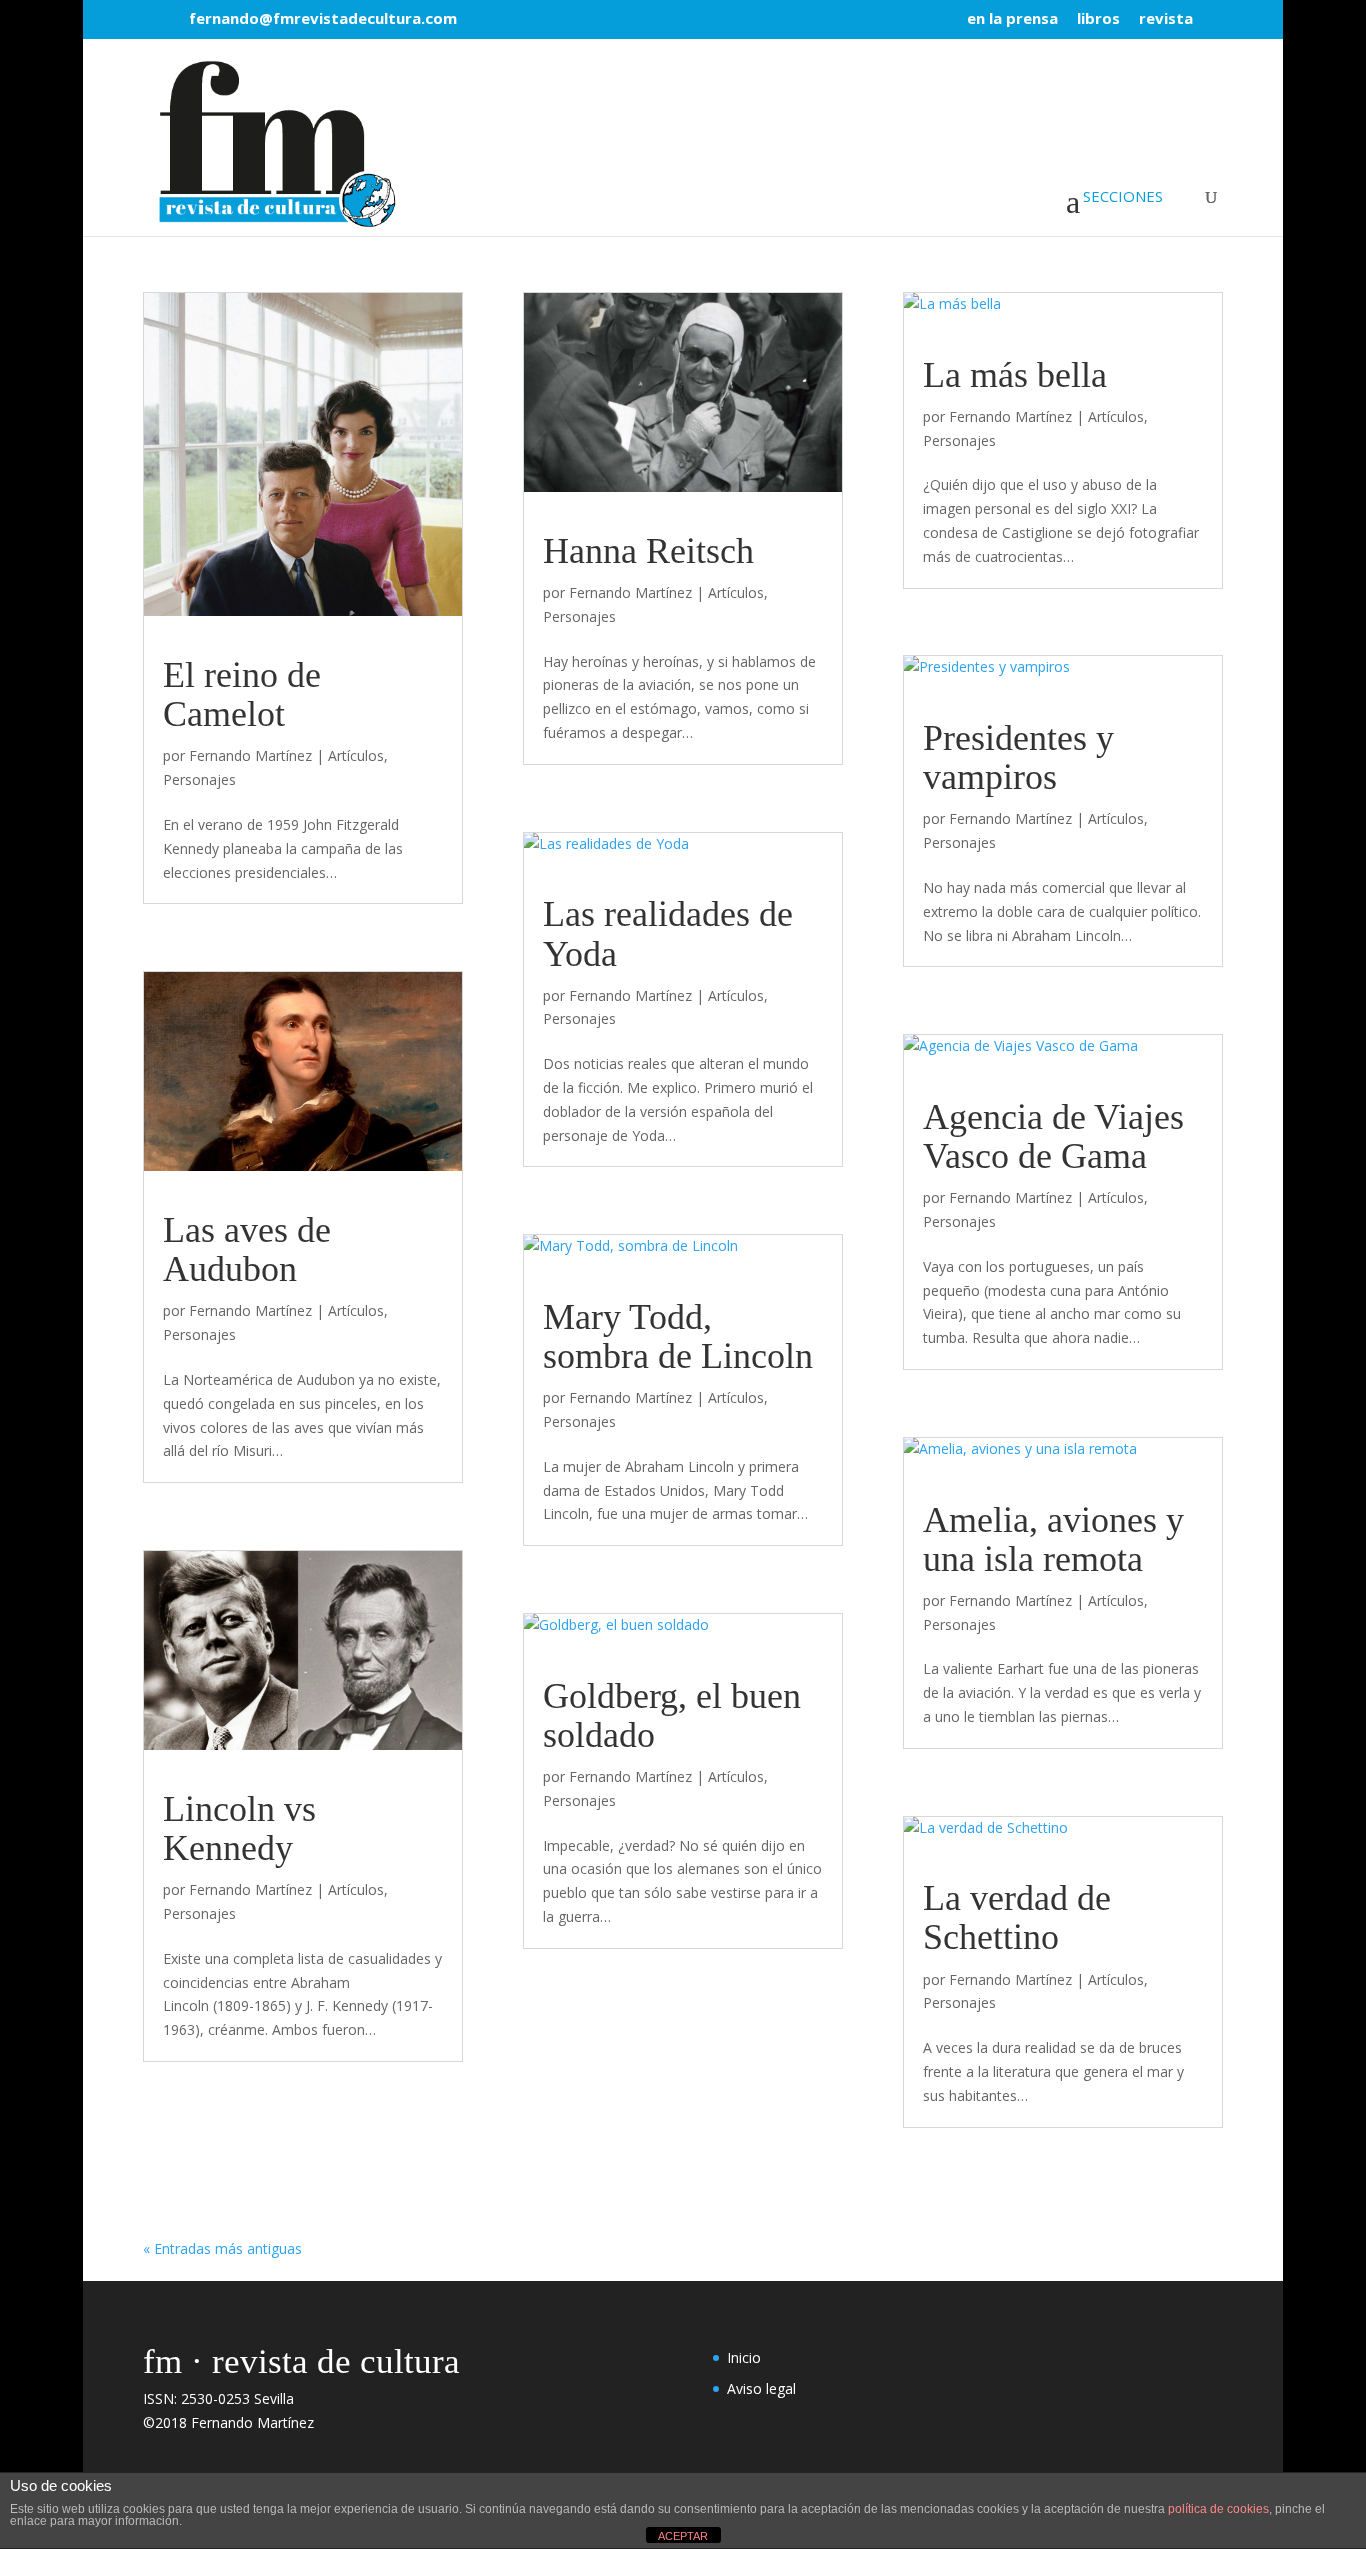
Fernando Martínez (250, 755)
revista (1166, 19)
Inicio (744, 2357)
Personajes (199, 779)
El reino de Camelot (242, 694)
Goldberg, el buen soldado (672, 1715)
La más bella (1015, 375)
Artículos (356, 755)
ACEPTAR (683, 2536)
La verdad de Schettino (1017, 1917)
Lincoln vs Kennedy (239, 1828)
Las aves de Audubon (247, 1249)
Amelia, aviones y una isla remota (1053, 1539)
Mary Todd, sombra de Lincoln (678, 1336)
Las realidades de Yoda (668, 933)
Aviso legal (761, 2388)
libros (1098, 19)
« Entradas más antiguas (222, 2248)
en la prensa (1012, 19)
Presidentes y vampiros (1018, 757)
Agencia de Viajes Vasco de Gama (1053, 1136)
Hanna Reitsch (648, 551)
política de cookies (1218, 2509)
